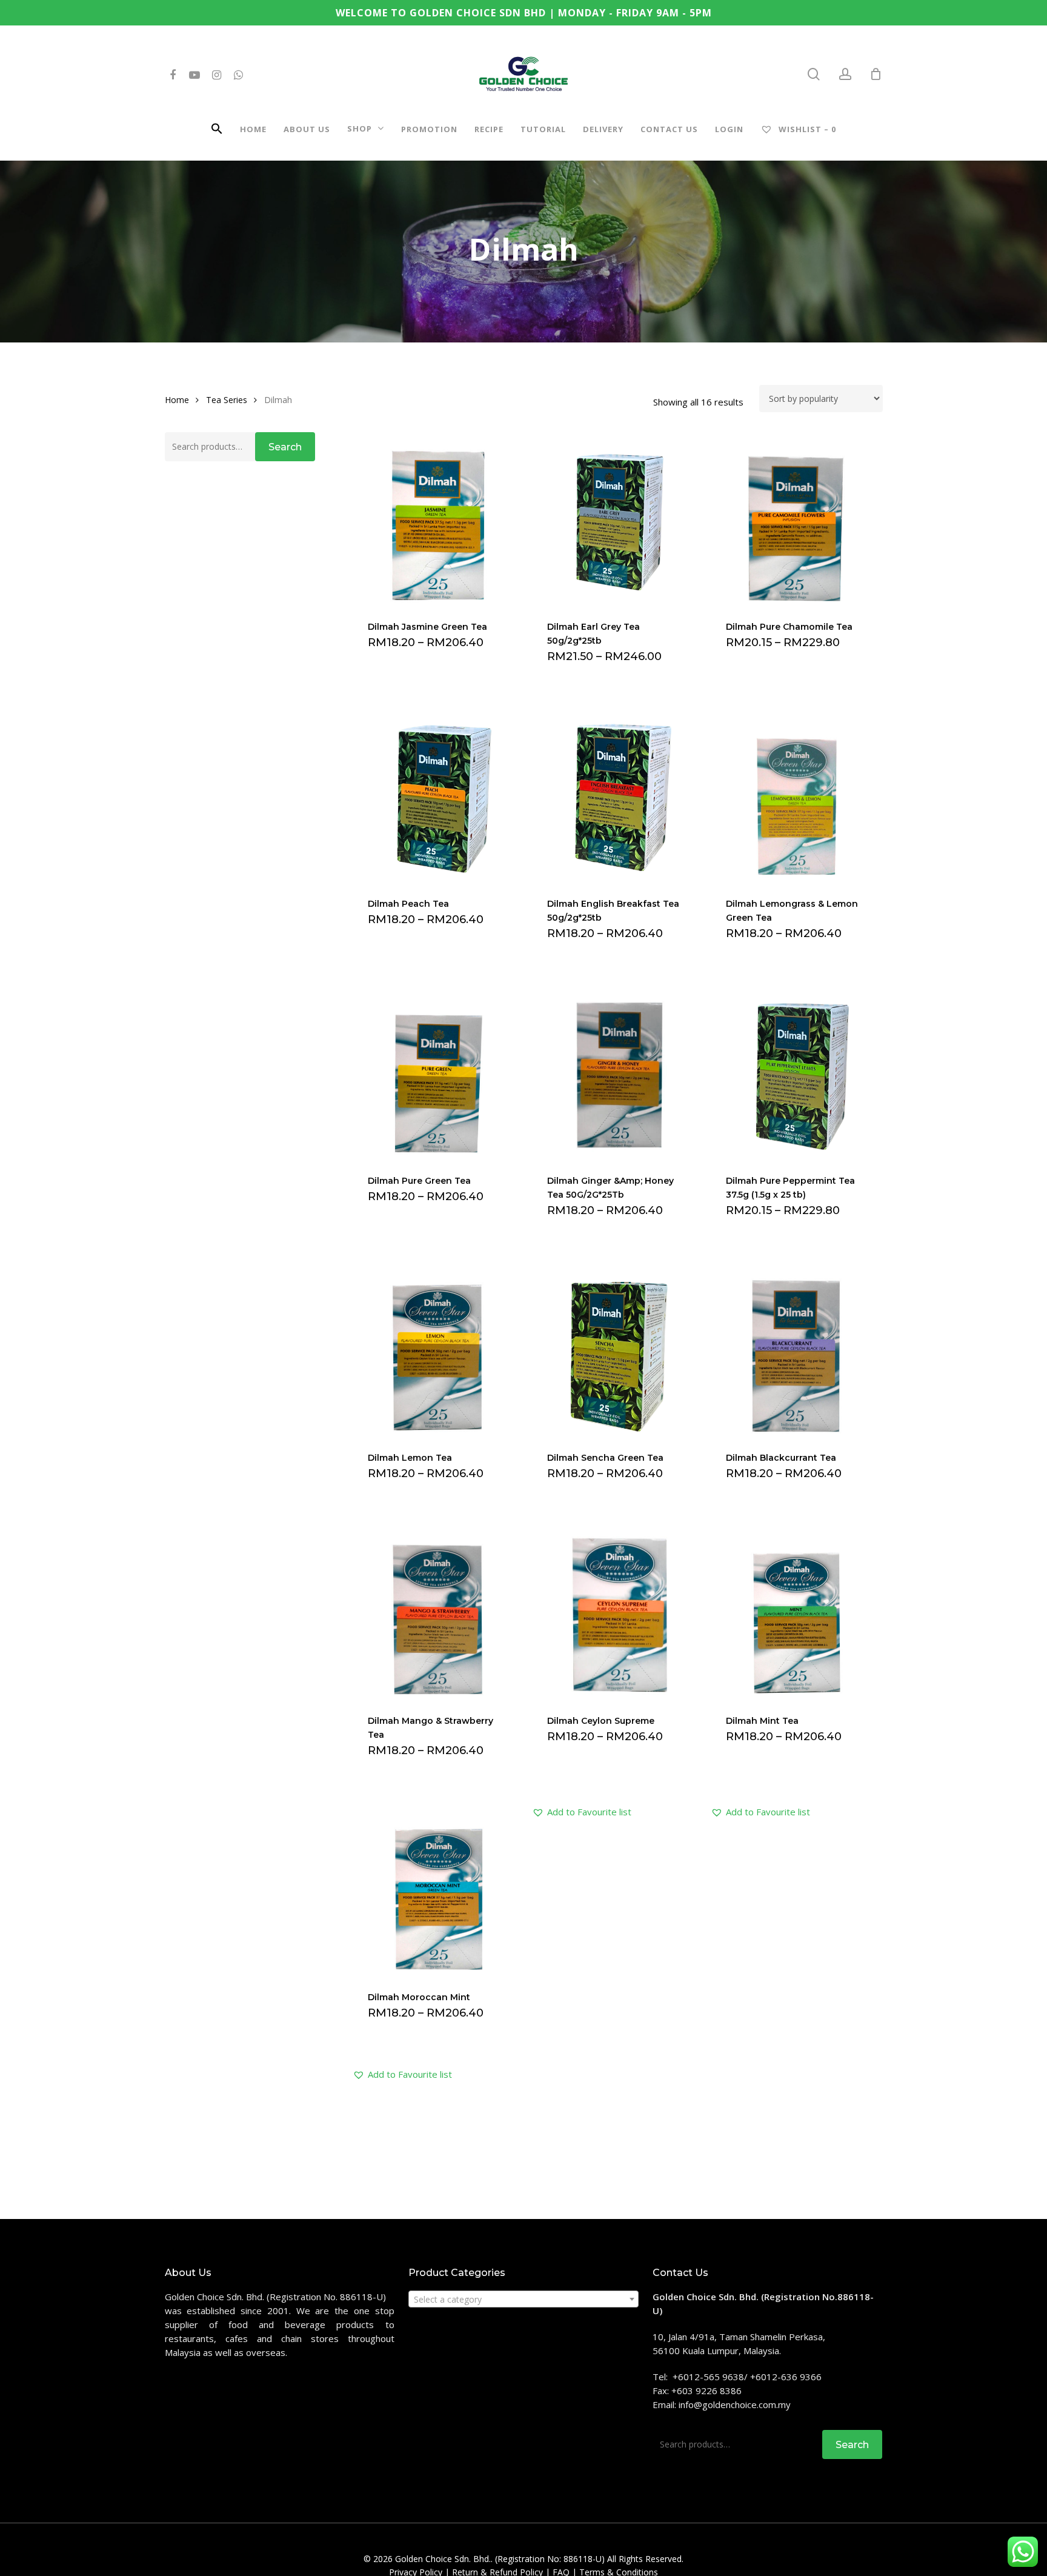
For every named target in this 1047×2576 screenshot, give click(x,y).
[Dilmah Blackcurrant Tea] (796, 1350)
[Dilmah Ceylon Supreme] (617, 1613)
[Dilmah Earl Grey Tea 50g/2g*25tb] (617, 520)
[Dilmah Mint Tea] (796, 1613)
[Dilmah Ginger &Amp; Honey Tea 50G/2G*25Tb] (617, 1073)
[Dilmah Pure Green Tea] (438, 1073)
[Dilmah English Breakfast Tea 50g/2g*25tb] (617, 796)
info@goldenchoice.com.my (735, 2404)
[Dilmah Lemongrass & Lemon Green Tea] (796, 796)
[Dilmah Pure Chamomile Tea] (796, 520)
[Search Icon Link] (217, 131)
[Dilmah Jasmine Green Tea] (438, 520)
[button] (582, 1812)
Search (285, 447)
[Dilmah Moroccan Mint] (438, 1890)
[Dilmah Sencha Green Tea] (617, 1350)
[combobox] (523, 2299)
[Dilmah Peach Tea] (438, 796)
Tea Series (227, 400)
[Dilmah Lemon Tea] (438, 1350)
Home (177, 400)
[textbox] (523, 2300)
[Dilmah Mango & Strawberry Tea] (438, 1613)
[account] (845, 74)
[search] (814, 74)
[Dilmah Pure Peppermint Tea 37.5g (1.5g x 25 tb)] (796, 1073)
